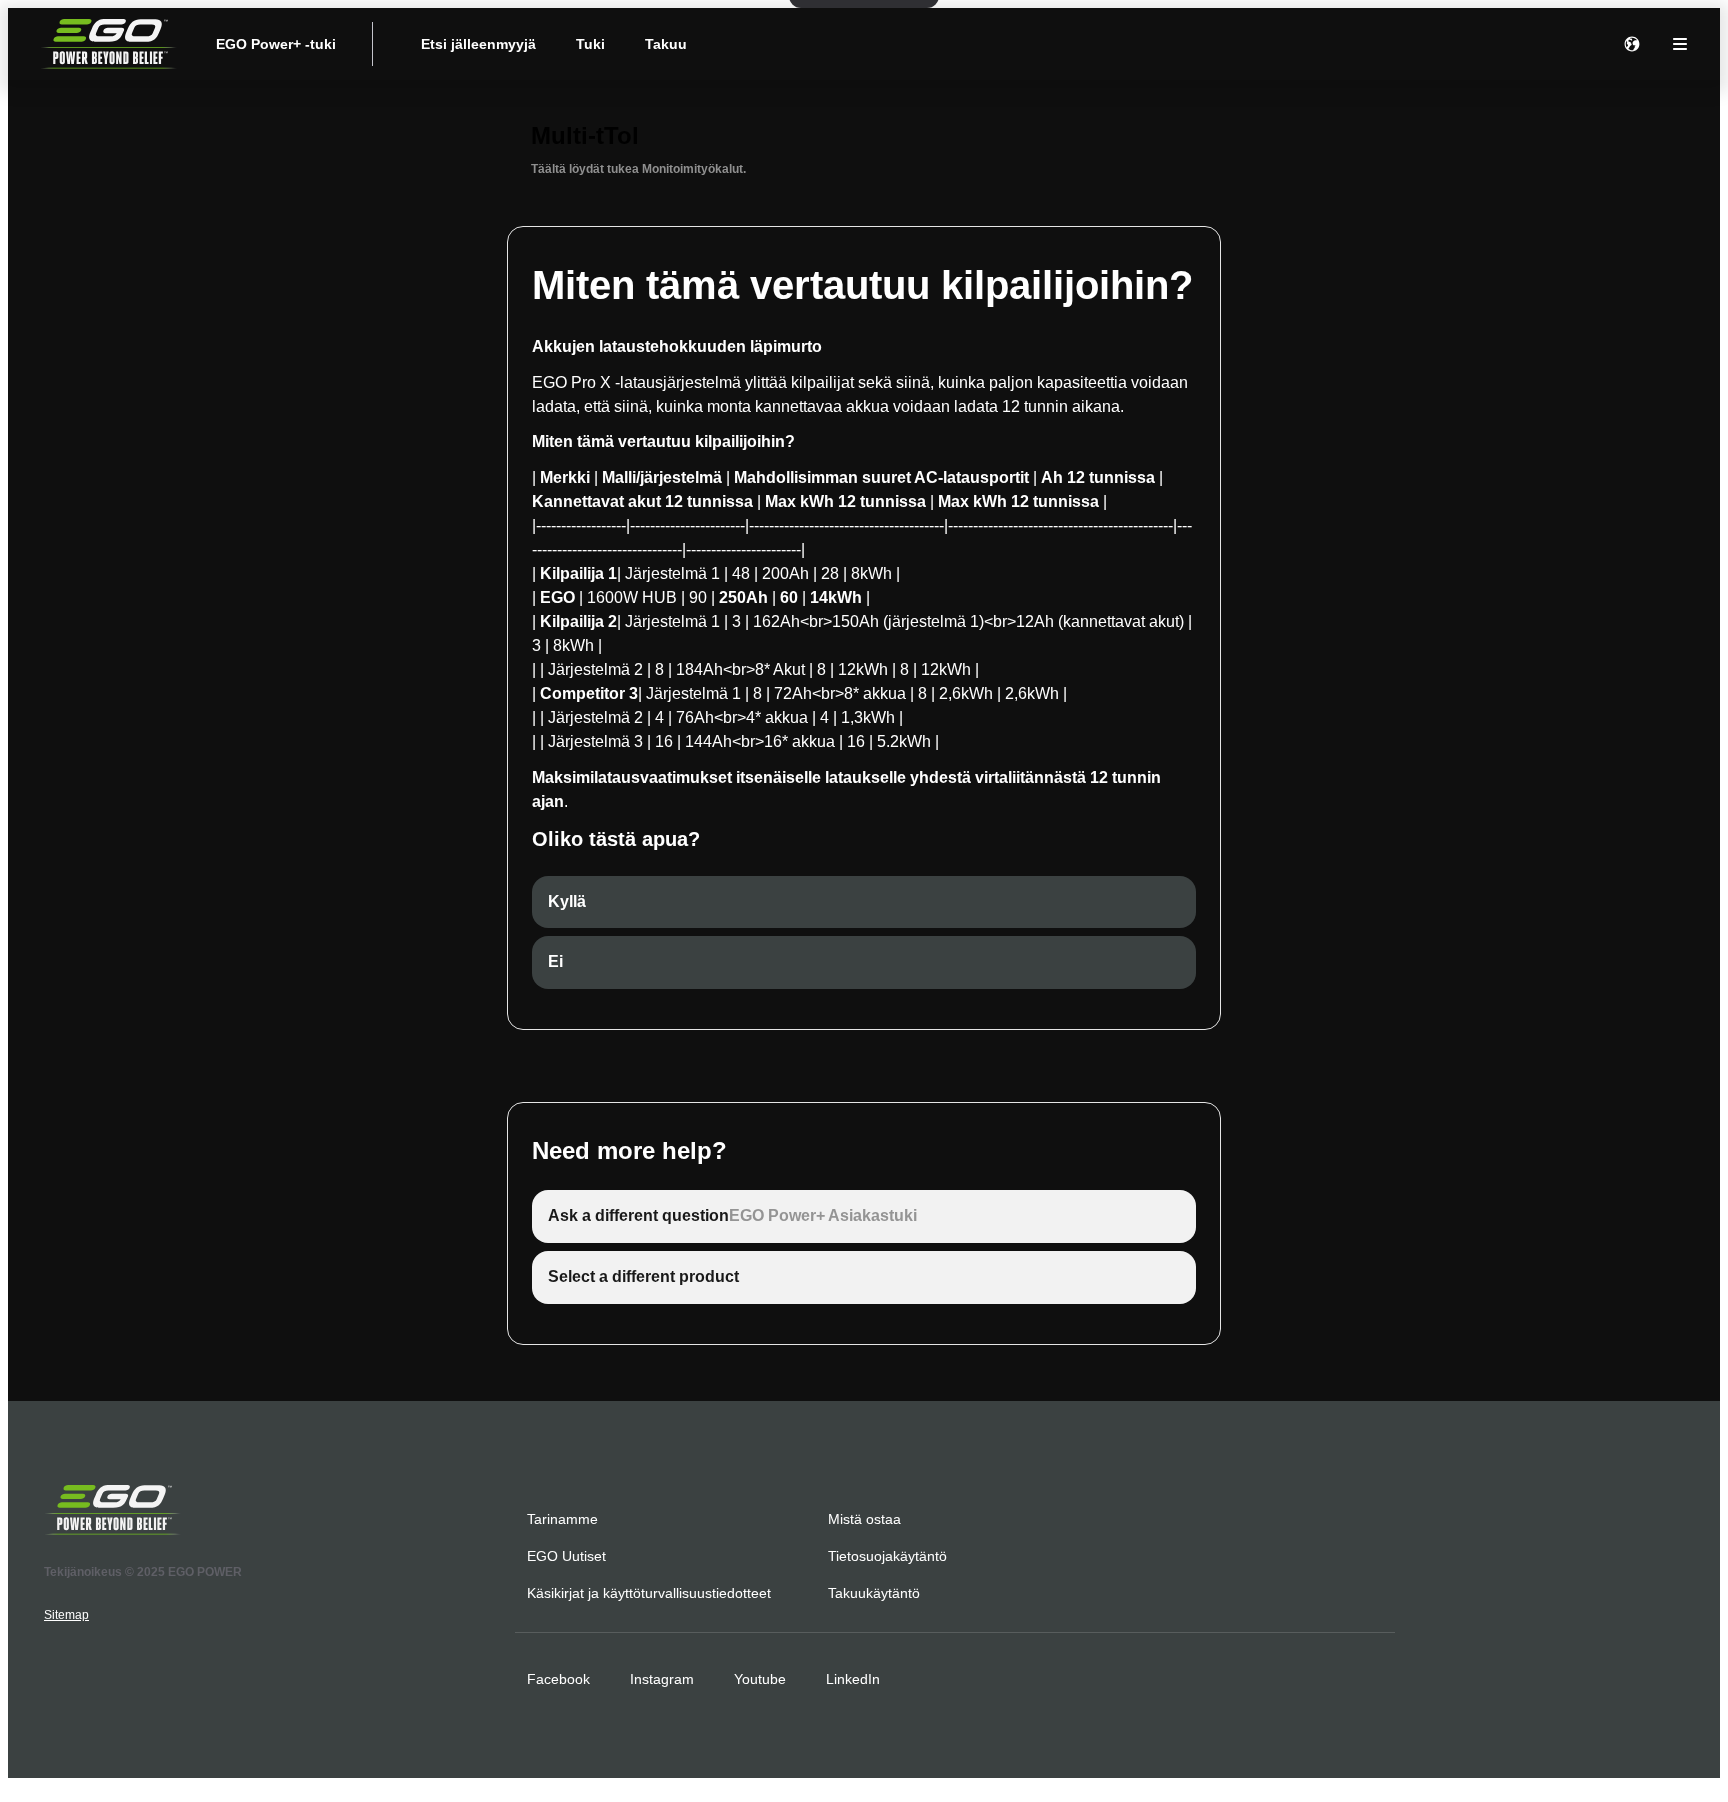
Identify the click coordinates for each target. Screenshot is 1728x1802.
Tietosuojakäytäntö (887, 1556)
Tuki (590, 44)
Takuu (666, 44)
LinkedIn (853, 1679)
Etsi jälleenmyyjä (478, 44)
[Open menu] (1680, 44)
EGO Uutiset (566, 1556)
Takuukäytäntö (874, 1593)
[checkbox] (864, 902)
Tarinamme (562, 1519)
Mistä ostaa (864, 1519)
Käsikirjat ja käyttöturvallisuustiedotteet (649, 1593)
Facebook (558, 1679)
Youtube (760, 1679)
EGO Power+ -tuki (276, 44)
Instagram (662, 1679)
